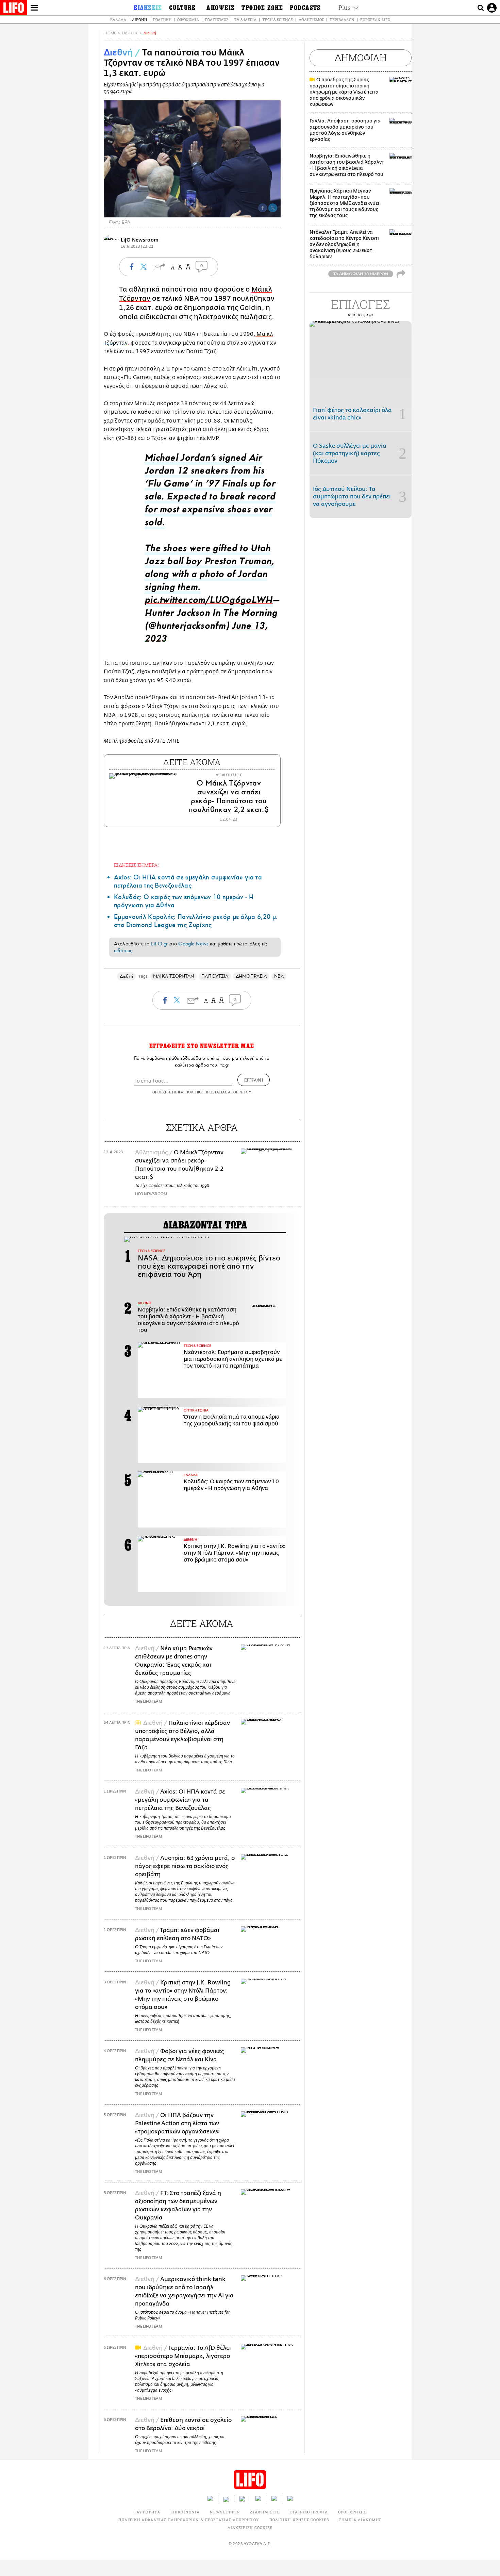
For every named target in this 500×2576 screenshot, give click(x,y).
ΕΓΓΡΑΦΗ (254, 1080)
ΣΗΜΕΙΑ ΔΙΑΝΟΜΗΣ (360, 2520)
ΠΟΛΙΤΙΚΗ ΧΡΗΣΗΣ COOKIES (299, 2520)
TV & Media (245, 20)
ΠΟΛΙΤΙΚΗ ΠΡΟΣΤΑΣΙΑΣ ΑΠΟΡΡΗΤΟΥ (218, 1092)
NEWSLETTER (225, 2512)
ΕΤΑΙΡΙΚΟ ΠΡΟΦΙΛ (309, 2512)
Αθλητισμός (311, 20)
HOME (110, 33)
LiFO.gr (159, 944)
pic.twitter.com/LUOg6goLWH (209, 602)
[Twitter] (273, 208)
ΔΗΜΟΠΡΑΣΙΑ (251, 976)
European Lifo (375, 20)
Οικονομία (188, 20)
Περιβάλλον (342, 20)
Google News (193, 944)
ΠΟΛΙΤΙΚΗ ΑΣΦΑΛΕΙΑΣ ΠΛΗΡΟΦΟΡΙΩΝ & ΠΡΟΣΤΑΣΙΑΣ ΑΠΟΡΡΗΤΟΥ (189, 2520)
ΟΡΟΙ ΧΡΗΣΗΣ (165, 1092)
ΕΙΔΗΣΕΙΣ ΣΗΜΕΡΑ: (136, 865)
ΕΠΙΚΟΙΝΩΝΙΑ (185, 2512)
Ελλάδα (118, 20)
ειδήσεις (123, 951)
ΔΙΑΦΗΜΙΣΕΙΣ (265, 2512)
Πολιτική (162, 20)
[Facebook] (263, 208)
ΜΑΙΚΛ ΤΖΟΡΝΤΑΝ (173, 976)
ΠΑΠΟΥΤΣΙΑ (215, 976)
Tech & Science (278, 20)
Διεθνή (139, 20)
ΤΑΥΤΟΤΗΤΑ (147, 2512)
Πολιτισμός (216, 20)
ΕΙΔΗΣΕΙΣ (130, 33)
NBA (279, 976)
